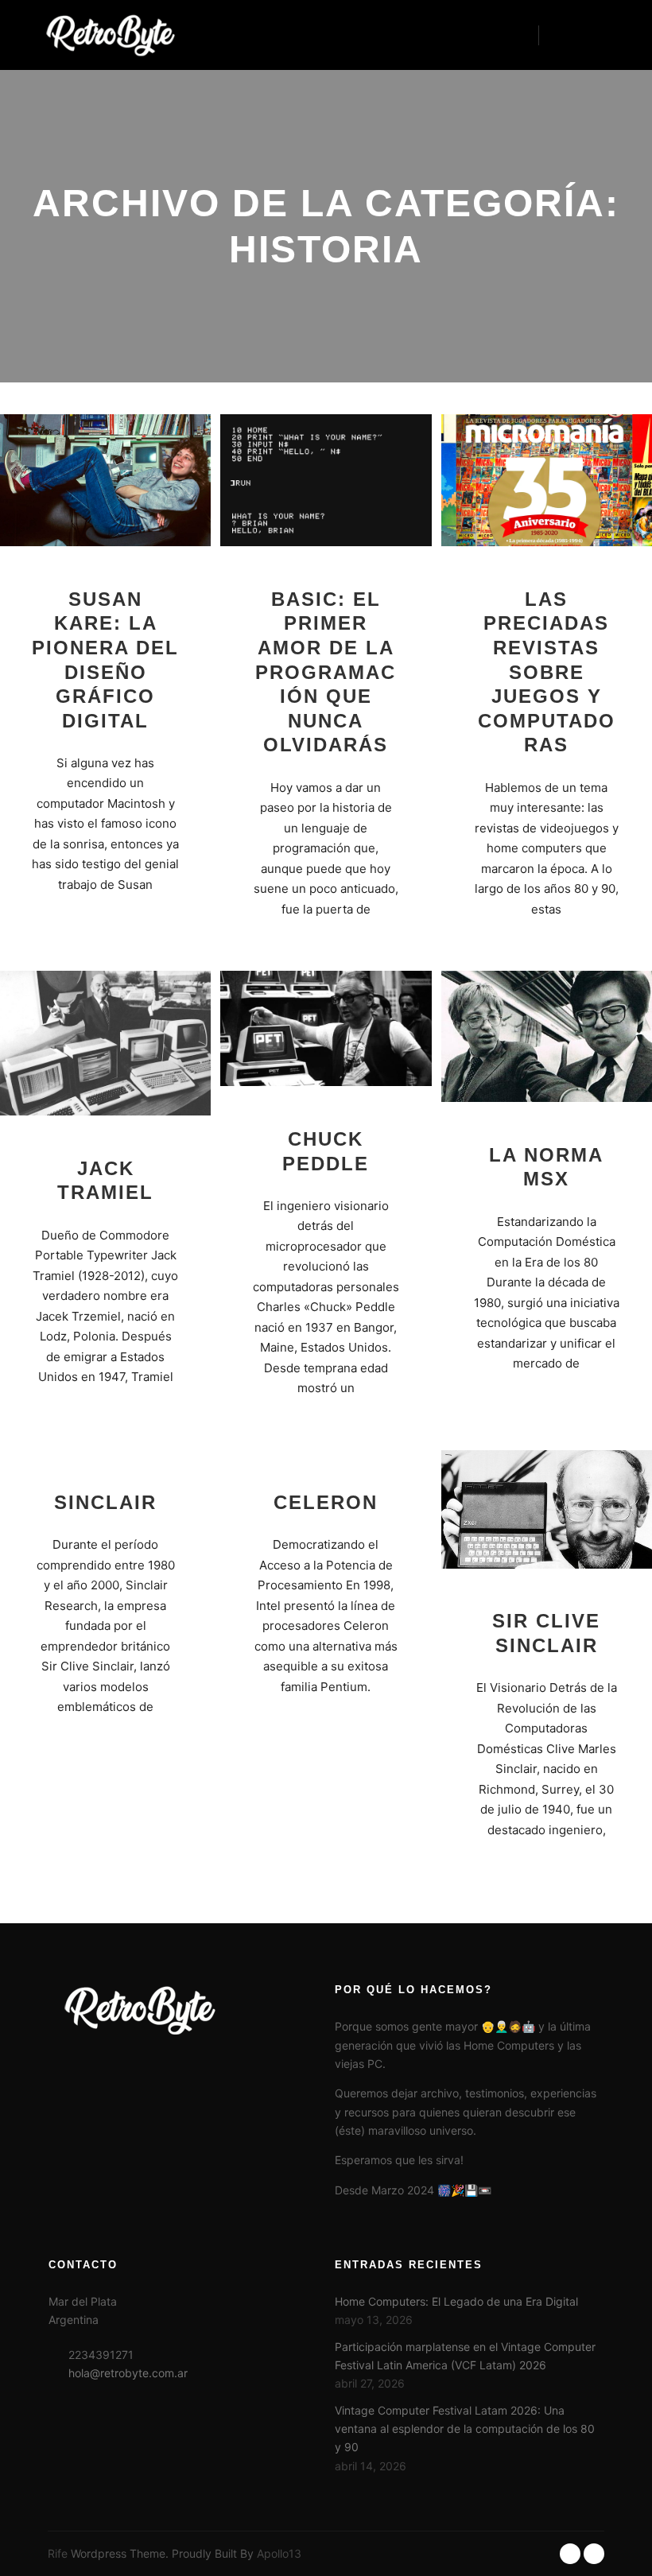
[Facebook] (570, 2554)
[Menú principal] (594, 35)
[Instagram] (594, 2554)
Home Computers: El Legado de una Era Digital (456, 2301)
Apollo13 (279, 2553)
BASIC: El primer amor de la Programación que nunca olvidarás (326, 673)
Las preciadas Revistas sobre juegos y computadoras (547, 673)
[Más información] (565, 35)
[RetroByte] (103, 35)
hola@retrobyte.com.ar (128, 2373)
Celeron (326, 1503)
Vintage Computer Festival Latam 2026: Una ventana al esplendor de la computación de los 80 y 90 (465, 2429)
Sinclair (105, 1503)
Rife (58, 2553)
